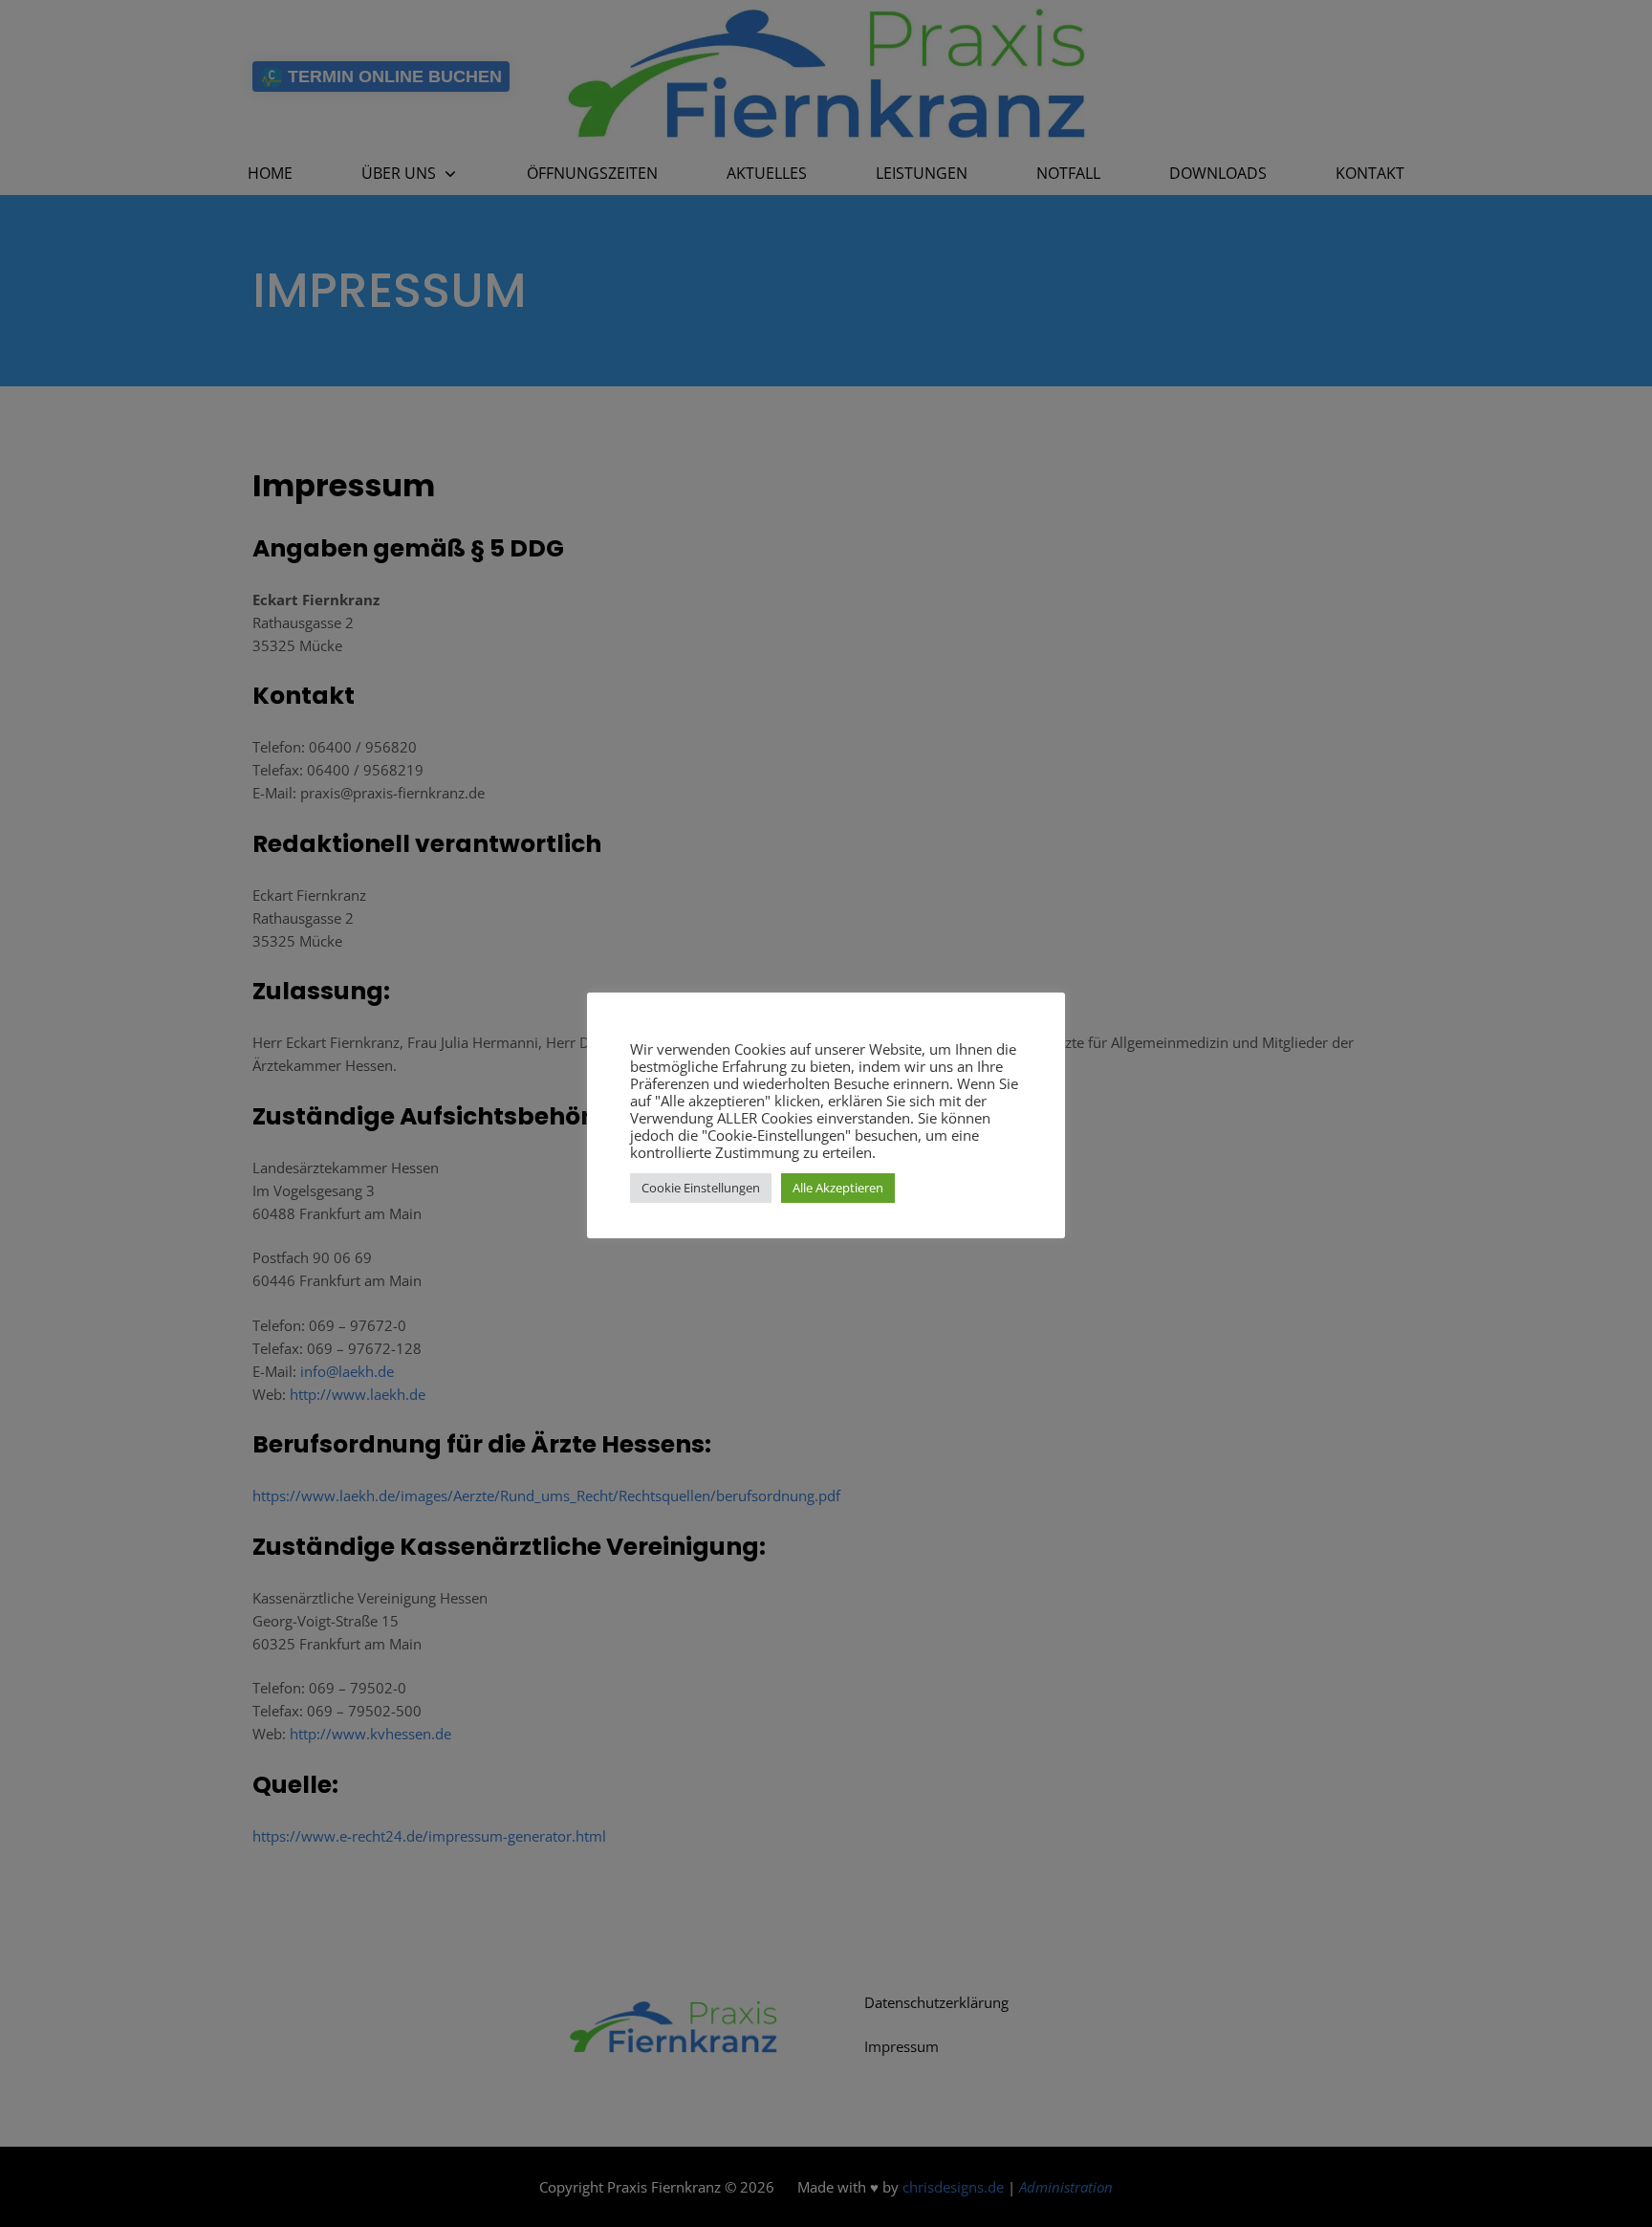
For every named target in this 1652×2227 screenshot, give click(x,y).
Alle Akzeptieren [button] (838, 1188)
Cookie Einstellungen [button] (701, 1188)
